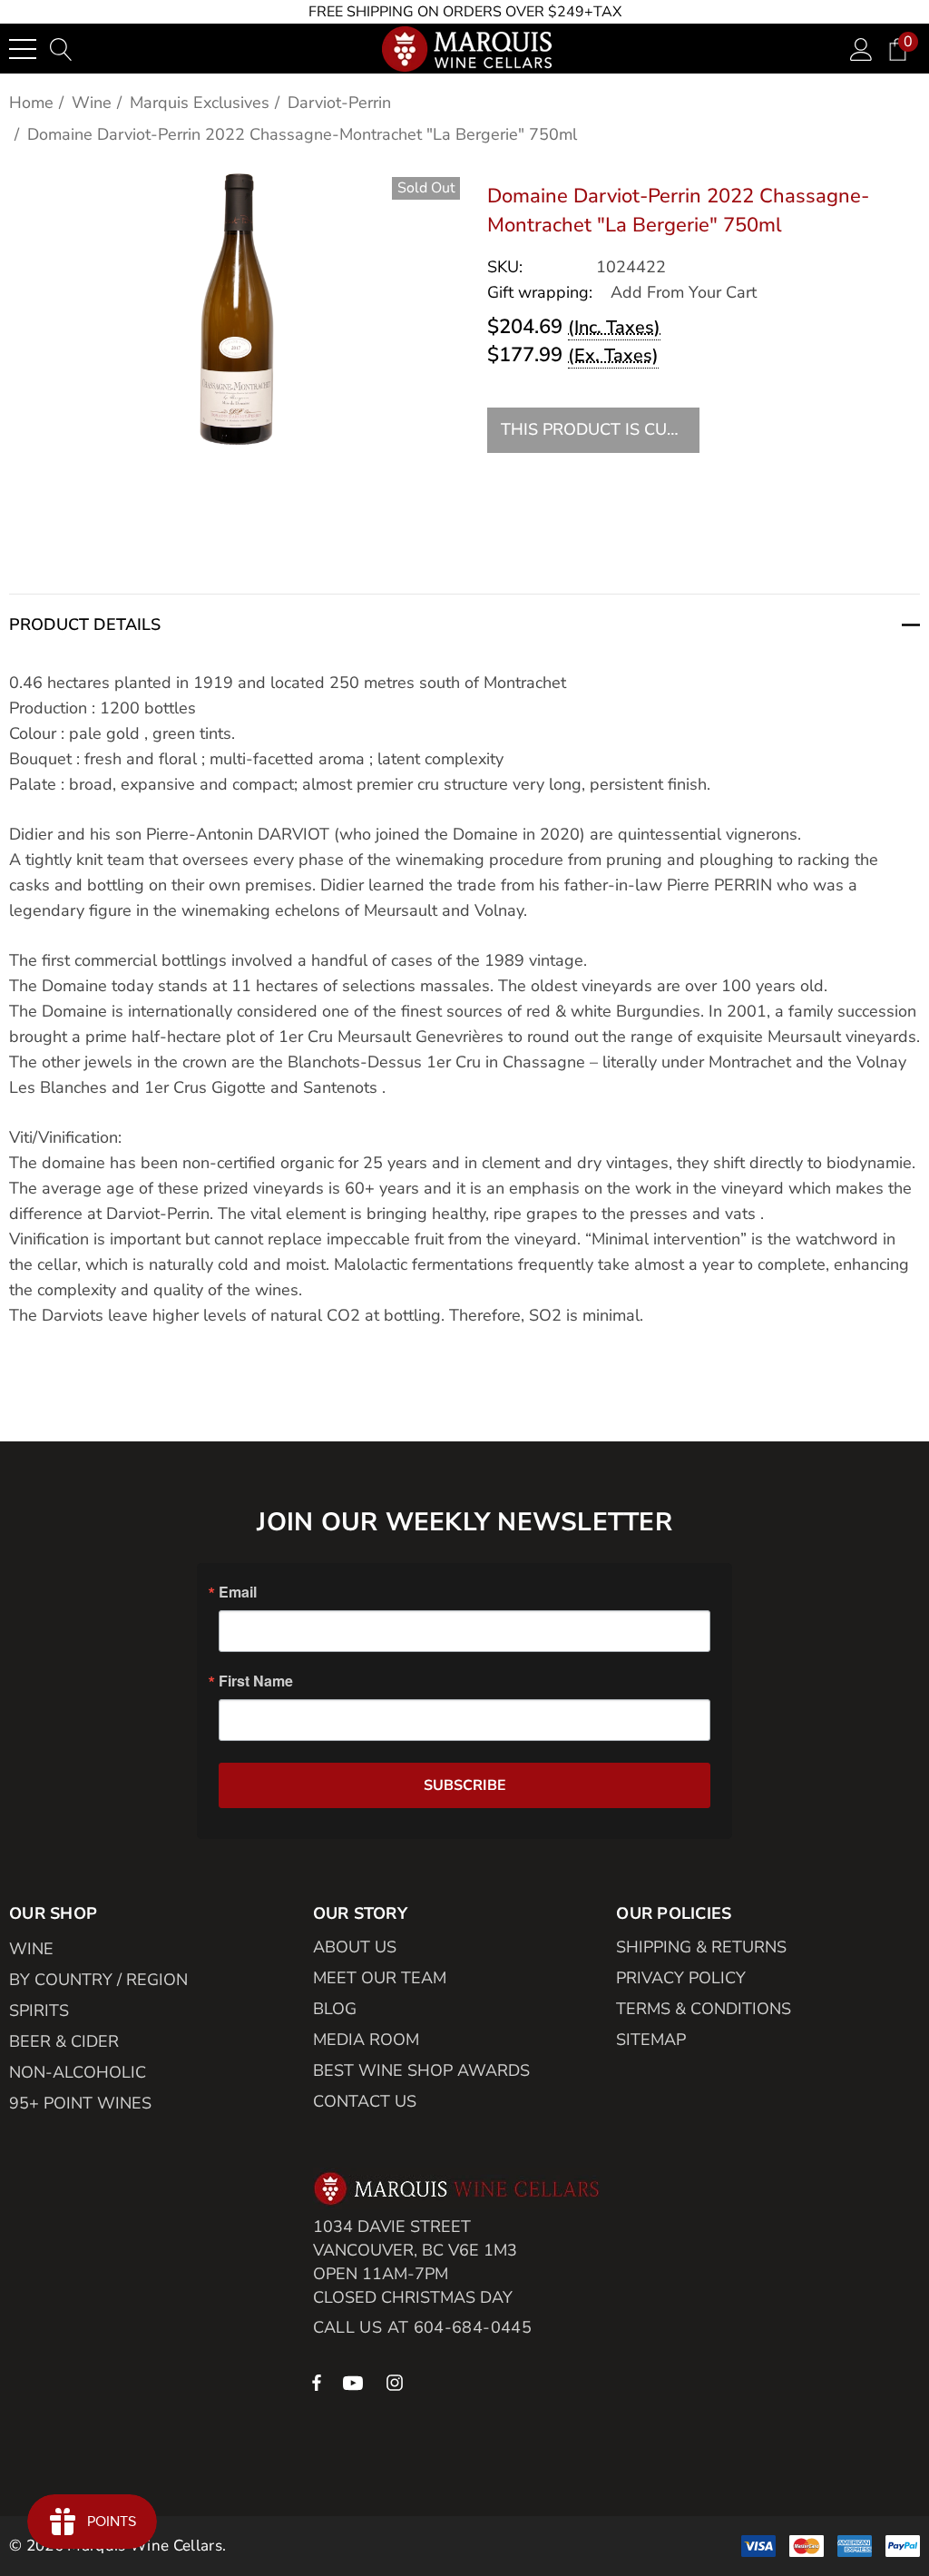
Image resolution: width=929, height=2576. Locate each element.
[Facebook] (317, 2382)
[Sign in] (861, 49)
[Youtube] (356, 2382)
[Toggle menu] (23, 49)
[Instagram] (397, 2382)
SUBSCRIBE (465, 1785)
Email (238, 1592)
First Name (256, 1681)
